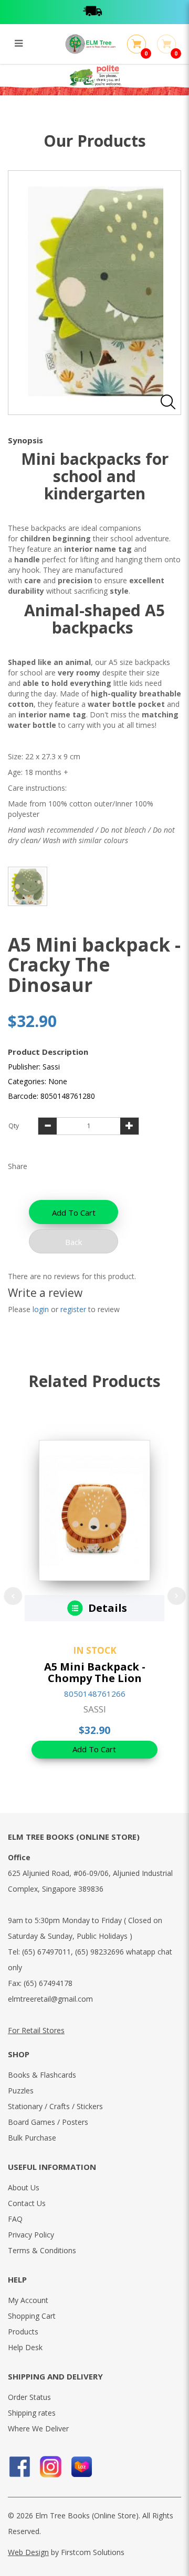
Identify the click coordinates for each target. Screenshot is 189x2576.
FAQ (15, 2219)
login (41, 1309)
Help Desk (25, 2347)
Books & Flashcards (42, 2075)
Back (73, 1242)
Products (23, 2332)
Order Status (29, 2397)
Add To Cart (74, 1213)
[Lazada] (82, 2467)
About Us (24, 2187)
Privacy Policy (31, 2235)
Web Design (28, 2552)
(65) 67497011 (46, 1952)
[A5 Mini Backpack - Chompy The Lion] (94, 1510)
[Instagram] (51, 2467)
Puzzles (21, 2091)
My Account (28, 2300)
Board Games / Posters (48, 2122)
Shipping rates (32, 2413)
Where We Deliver (38, 2428)
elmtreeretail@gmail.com (50, 1999)
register (73, 1309)
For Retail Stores (36, 2030)
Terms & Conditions (42, 2250)
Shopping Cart (32, 2316)
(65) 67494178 (48, 1983)
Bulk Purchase (32, 2138)
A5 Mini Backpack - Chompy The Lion (95, 1672)
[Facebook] (20, 2467)
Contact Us (27, 2203)
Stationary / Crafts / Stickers (55, 2106)
